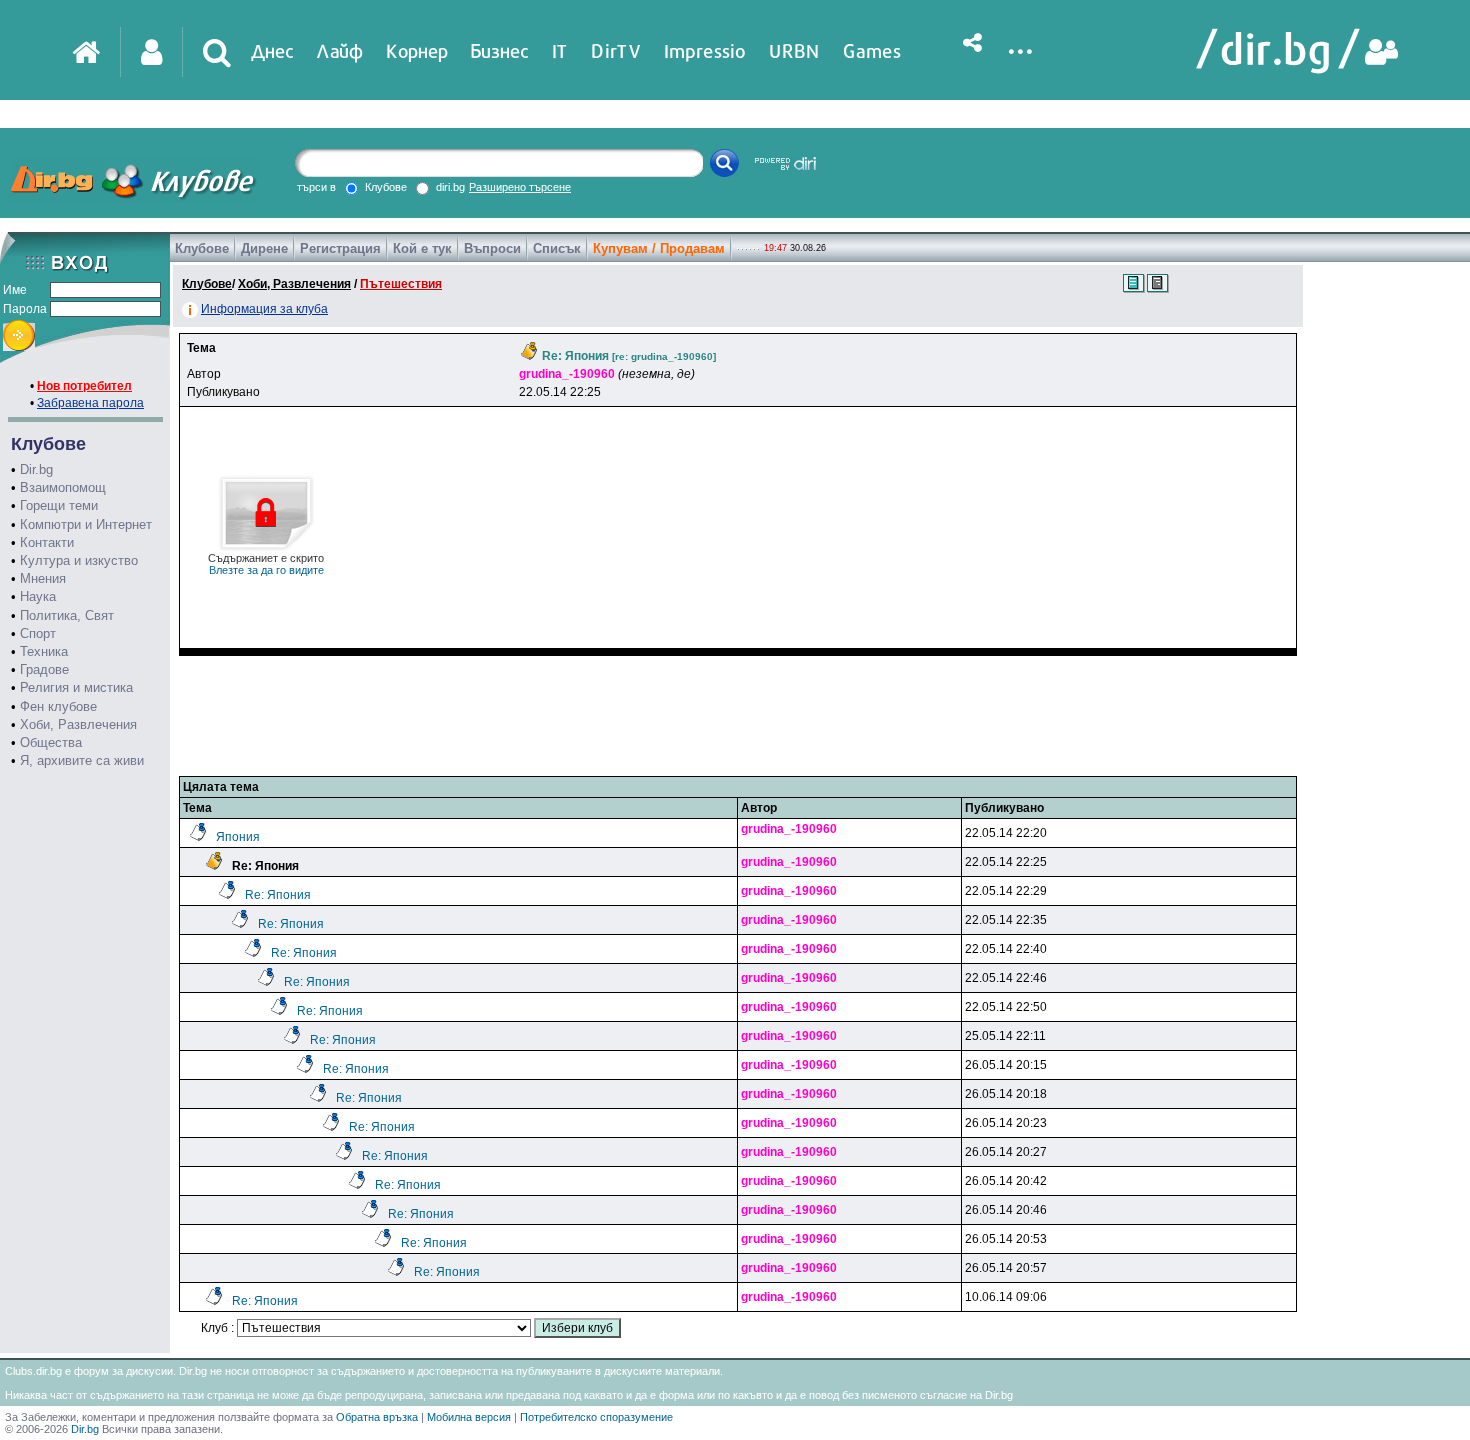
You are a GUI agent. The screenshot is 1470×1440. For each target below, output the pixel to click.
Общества (51, 742)
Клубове (202, 248)
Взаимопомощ (63, 487)
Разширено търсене (520, 187)
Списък (557, 248)
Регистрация (340, 248)
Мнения (43, 578)
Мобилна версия (469, 1417)
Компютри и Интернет (86, 524)
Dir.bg (36, 469)
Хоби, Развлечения (78, 724)
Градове (44, 669)
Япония (238, 837)
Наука (38, 596)
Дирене (264, 248)
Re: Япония (278, 895)
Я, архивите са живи (82, 760)
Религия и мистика (76, 687)
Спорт (38, 633)
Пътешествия (401, 284)
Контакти (47, 542)
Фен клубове (58, 706)
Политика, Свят (67, 615)
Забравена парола (90, 403)
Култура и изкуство (79, 560)
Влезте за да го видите (266, 564)
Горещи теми (59, 505)
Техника (44, 651)
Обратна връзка (377, 1417)
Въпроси (492, 248)
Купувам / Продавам (659, 248)
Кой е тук (422, 248)
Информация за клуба (264, 309)
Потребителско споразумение (596, 1417)
